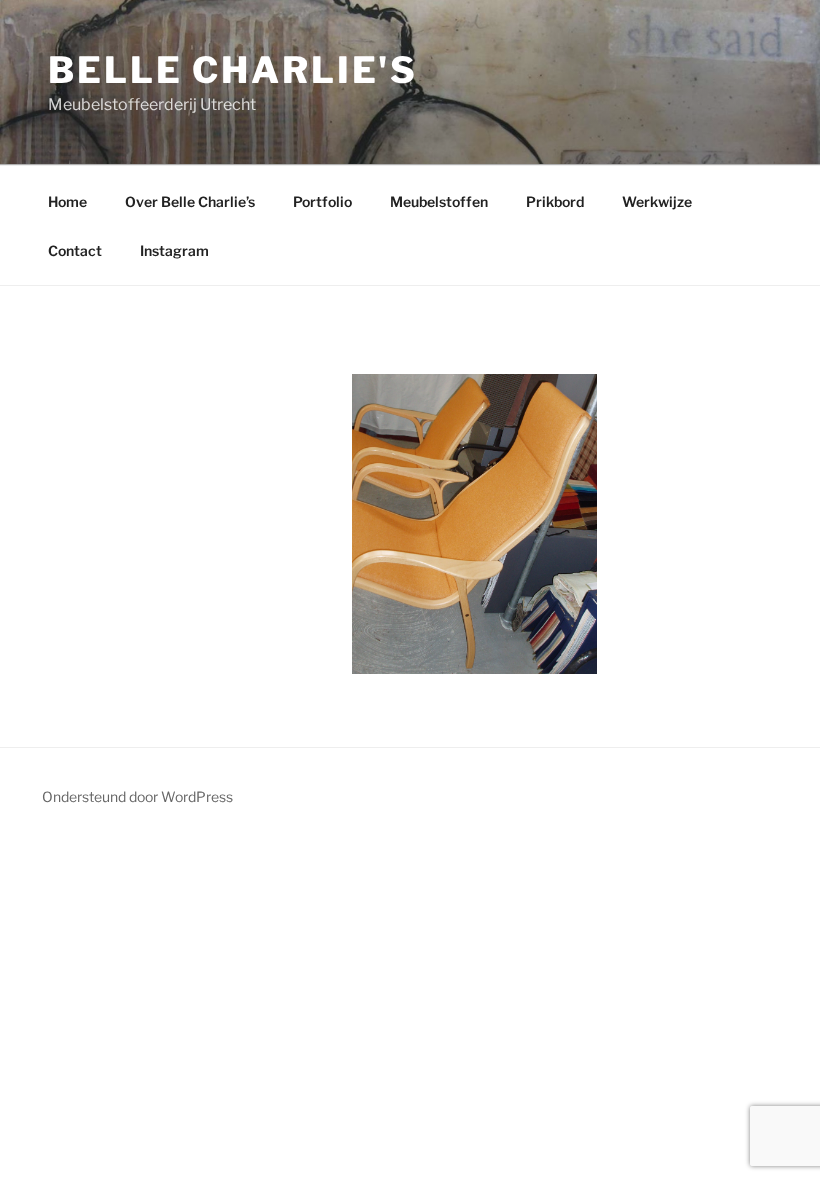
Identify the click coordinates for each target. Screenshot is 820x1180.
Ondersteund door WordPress (137, 796)
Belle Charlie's (233, 70)
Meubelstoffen (439, 201)
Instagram (174, 250)
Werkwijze (657, 201)
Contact (75, 250)
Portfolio (322, 201)
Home (67, 201)
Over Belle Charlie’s (190, 201)
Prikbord (555, 201)
